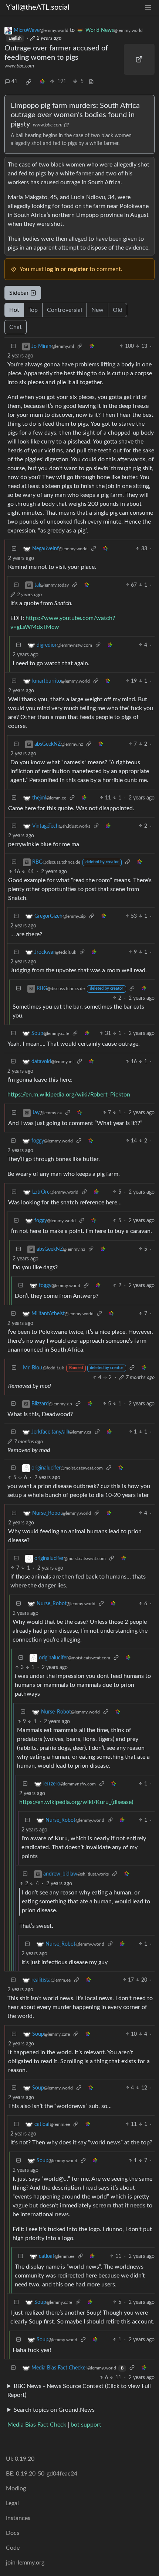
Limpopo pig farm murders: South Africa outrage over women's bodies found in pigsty (75, 115)
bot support (86, 2425)
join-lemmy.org (25, 2563)
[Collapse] (13, 347)
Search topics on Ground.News (54, 2410)
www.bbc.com (19, 66)
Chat (16, 327)
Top (33, 310)
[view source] (91, 82)
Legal (12, 2503)
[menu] (148, 8)
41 (14, 82)
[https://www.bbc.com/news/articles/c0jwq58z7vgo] (139, 59)
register (78, 269)
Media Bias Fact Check (37, 2425)
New (97, 310)
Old (118, 310)
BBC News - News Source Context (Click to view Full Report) (79, 2391)
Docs (13, 2533)
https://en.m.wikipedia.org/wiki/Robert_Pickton (69, 1095)
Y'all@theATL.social (38, 7)
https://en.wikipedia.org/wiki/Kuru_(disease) (76, 1802)
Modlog (16, 2488)
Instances (18, 2518)
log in (52, 269)
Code (13, 2548)
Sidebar (19, 293)
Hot (14, 310)
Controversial (65, 310)
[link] (28, 82)
